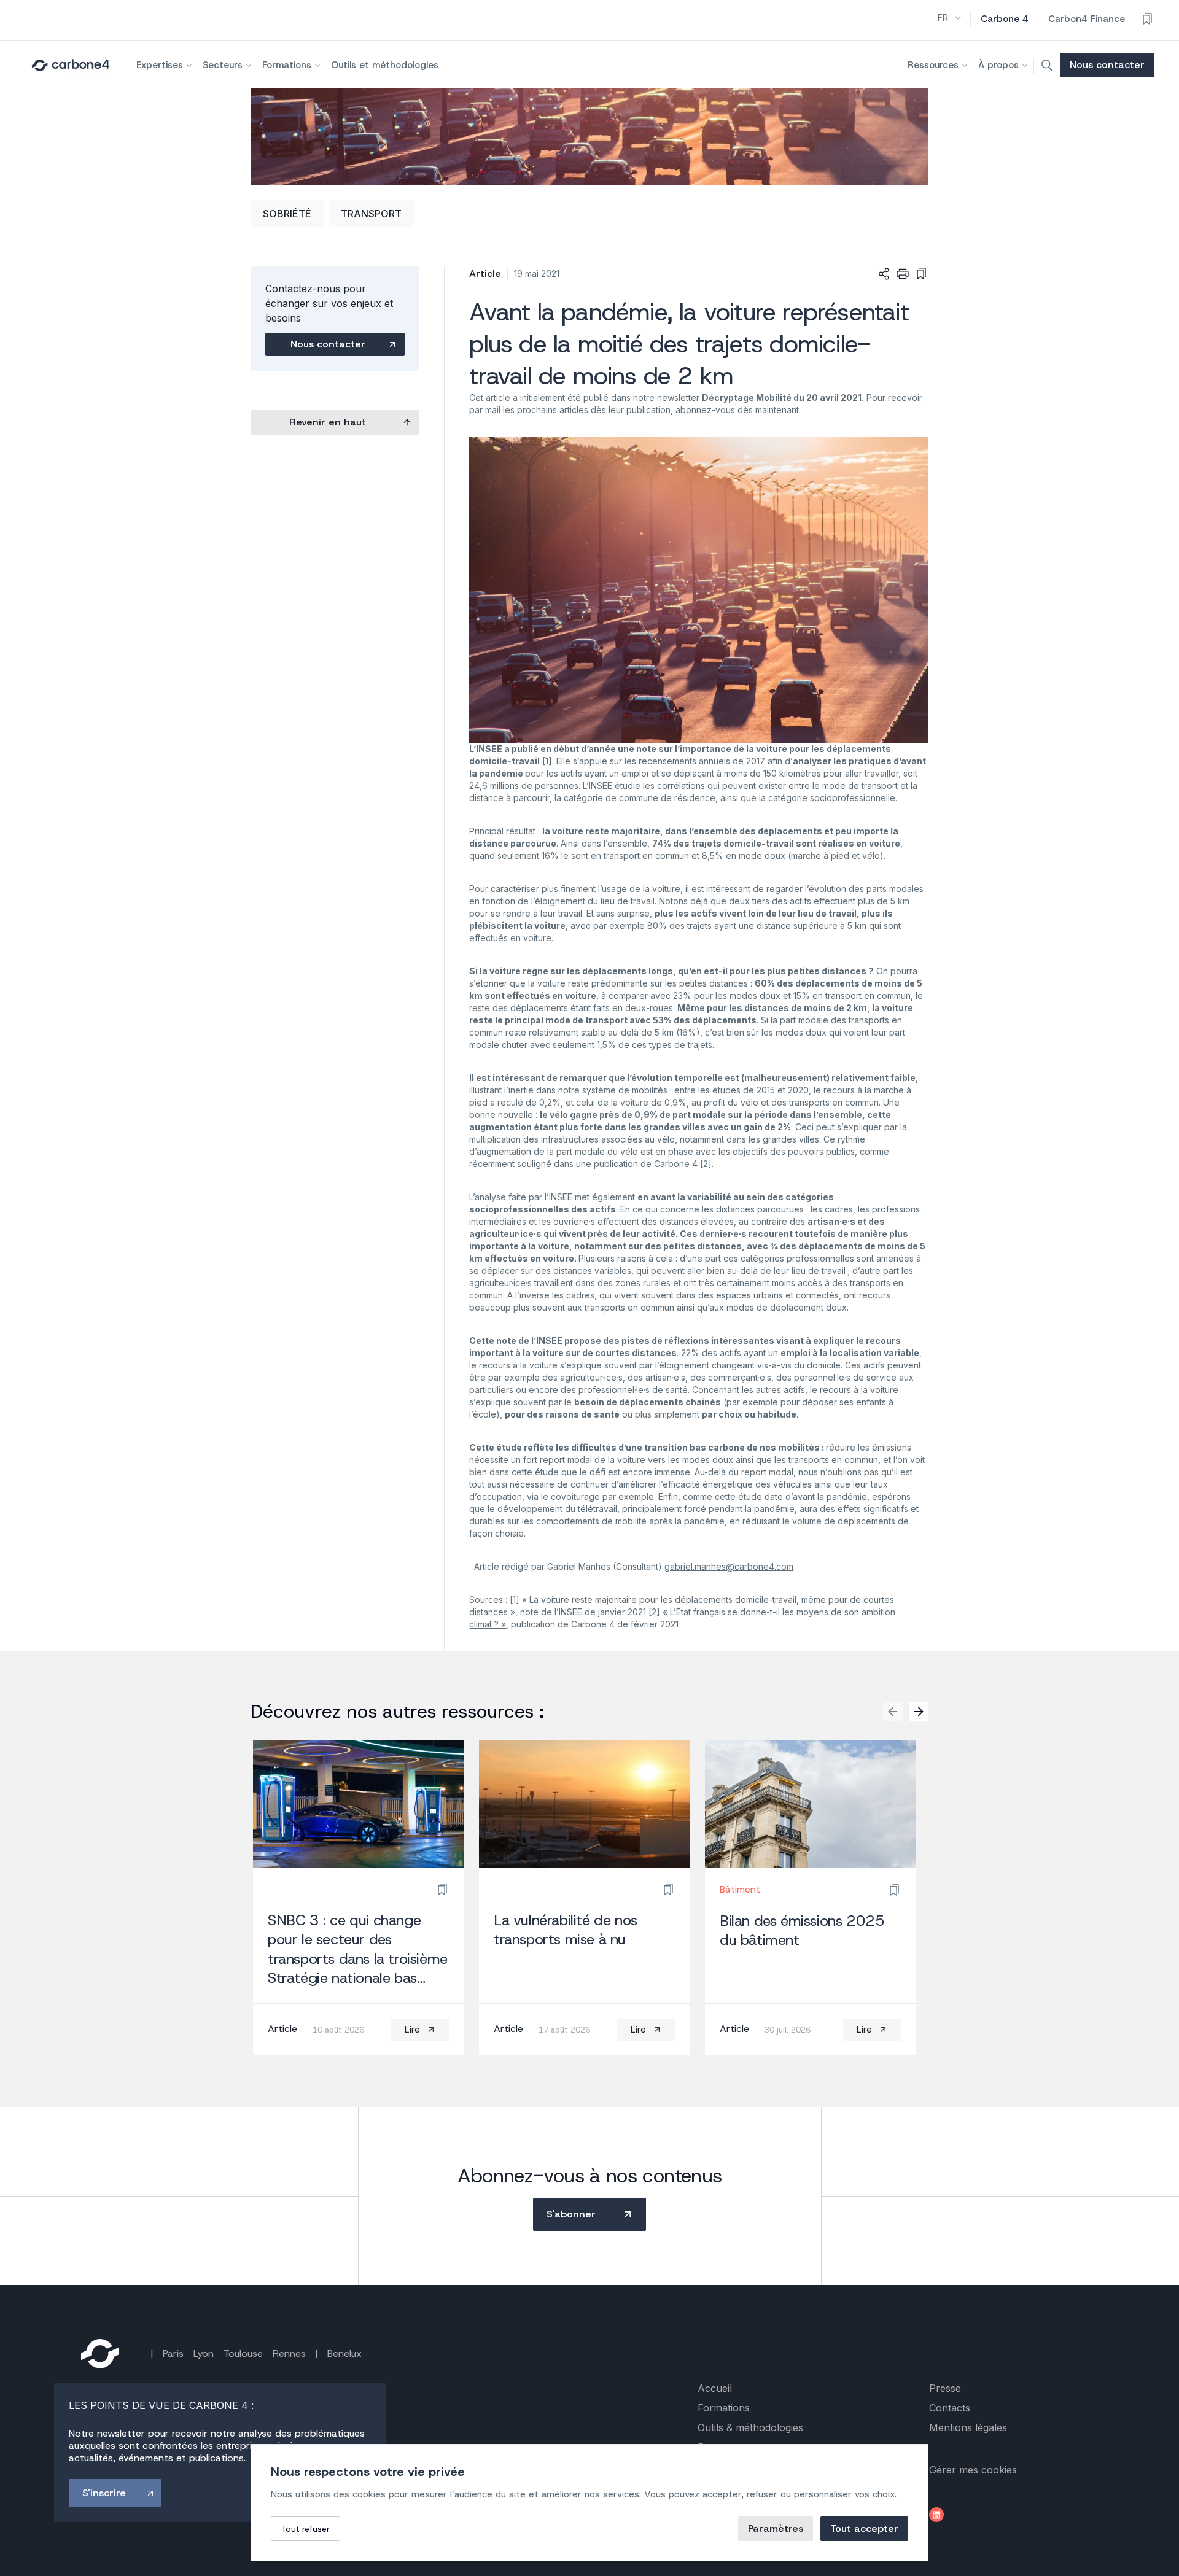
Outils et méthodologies (385, 65)
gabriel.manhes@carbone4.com (729, 1566)
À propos (998, 65)
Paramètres (776, 2528)
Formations (287, 65)
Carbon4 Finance (1087, 19)
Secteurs (223, 65)
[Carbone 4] (100, 2354)
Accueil (715, 2388)
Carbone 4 (1005, 19)
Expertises (160, 65)
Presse (945, 2388)
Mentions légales (968, 2427)
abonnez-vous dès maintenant (737, 410)
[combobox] (950, 18)
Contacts (950, 2408)
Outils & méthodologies (750, 2427)
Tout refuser (305, 2529)
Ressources (933, 65)
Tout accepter (864, 2528)
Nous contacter (1107, 65)
